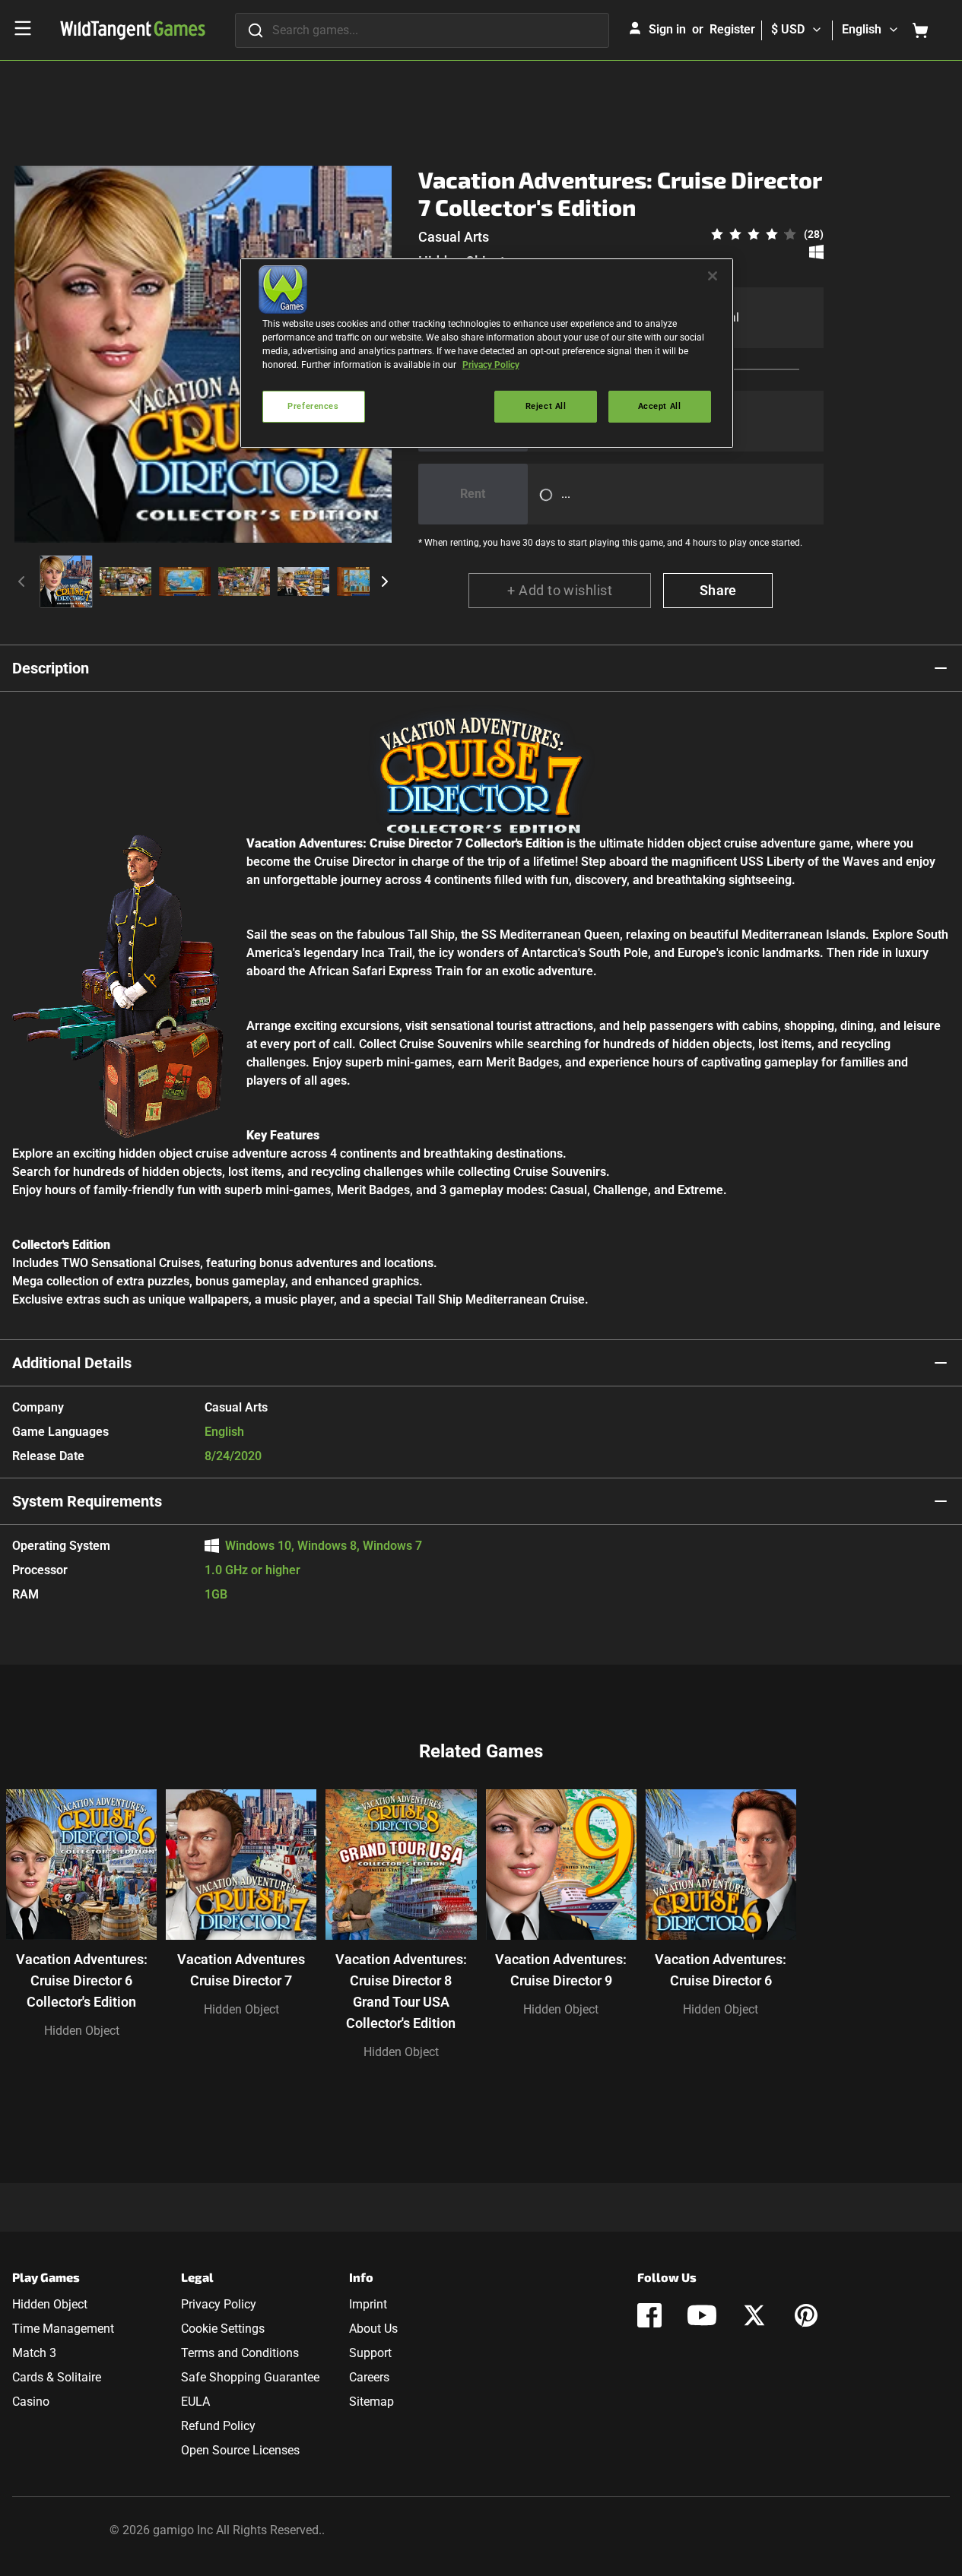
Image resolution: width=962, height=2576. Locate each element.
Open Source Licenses (240, 2450)
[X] (754, 2315)
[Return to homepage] (133, 30)
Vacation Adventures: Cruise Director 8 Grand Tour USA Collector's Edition (401, 1991)
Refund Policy (218, 2426)
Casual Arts (454, 237)
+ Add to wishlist (560, 590)
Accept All (660, 406)
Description (51, 668)
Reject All (546, 406)
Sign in (667, 29)
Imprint (368, 2304)
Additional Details (72, 1363)
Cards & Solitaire (57, 2377)
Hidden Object (82, 2031)
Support (370, 2353)
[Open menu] (23, 28)
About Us (373, 2329)
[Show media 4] (244, 581)
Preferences (313, 406)
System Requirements (87, 1501)
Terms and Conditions (240, 2353)
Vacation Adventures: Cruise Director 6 (721, 1970)
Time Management (63, 2329)
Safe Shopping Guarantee (250, 2377)
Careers (369, 2377)
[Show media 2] (125, 581)
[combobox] (422, 30)
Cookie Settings (223, 2329)
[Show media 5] (303, 581)
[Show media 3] (185, 581)
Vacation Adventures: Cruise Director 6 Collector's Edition (82, 1980)
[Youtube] (702, 2315)
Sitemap (371, 2402)
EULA (195, 2402)
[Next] (385, 581)
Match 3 (34, 2353)
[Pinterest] (806, 2315)
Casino (31, 2402)
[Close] (713, 276)
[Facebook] (649, 2315)
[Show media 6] (363, 581)
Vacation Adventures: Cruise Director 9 (561, 1970)
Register (732, 29)
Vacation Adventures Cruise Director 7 (241, 1970)
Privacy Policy (219, 2304)
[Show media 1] (66, 581)
